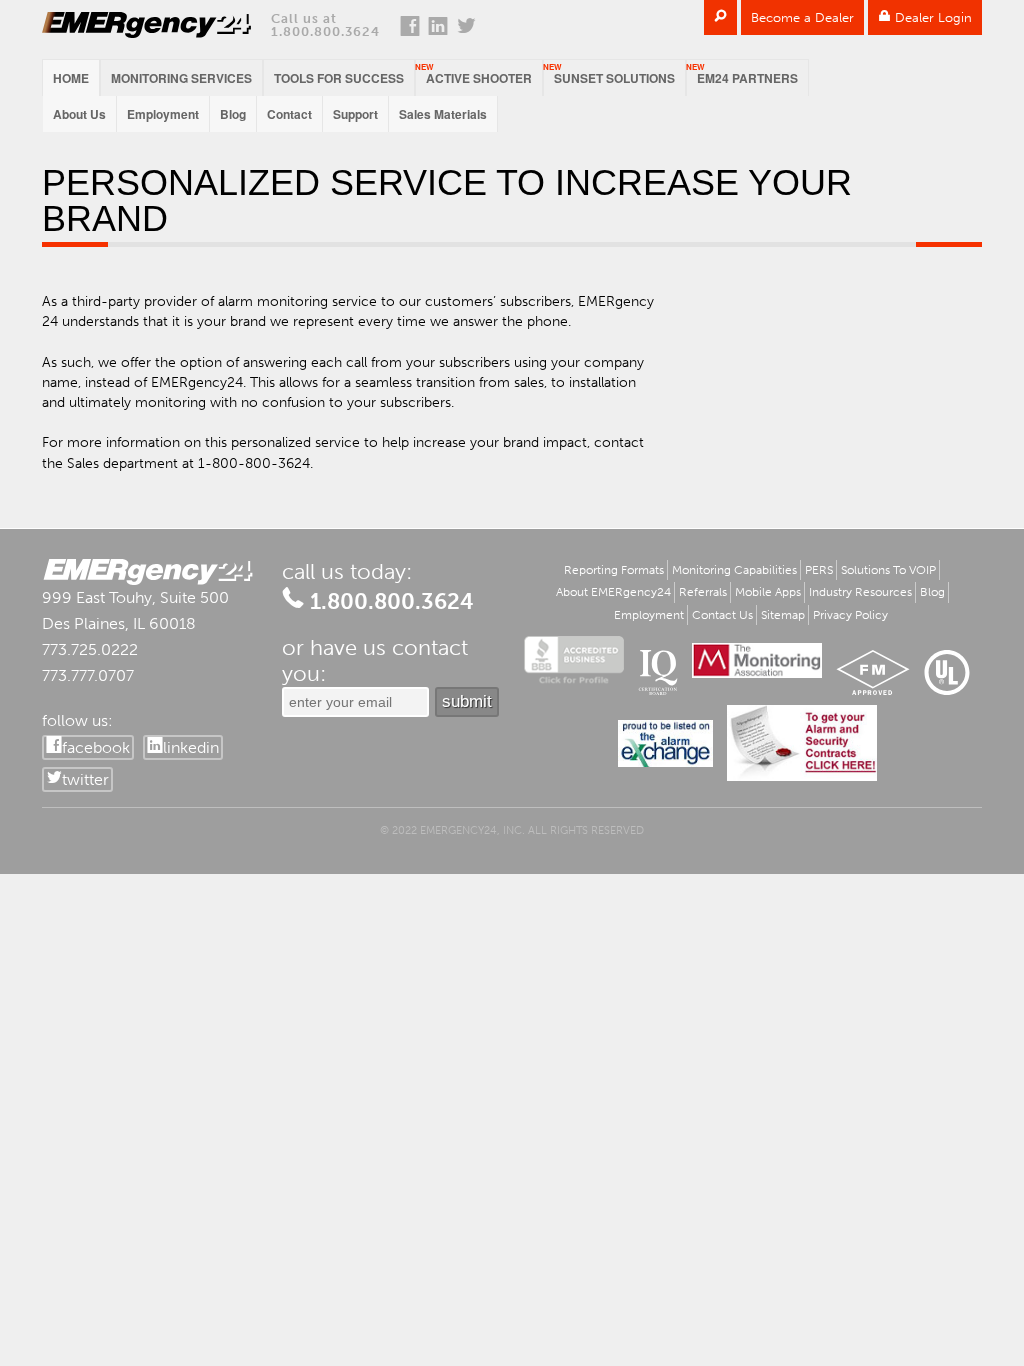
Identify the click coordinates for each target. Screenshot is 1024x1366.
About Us (79, 114)
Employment (163, 114)
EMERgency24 (146, 25)
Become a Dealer (802, 17)
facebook (96, 747)
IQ (658, 672)
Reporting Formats (614, 570)
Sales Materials (443, 114)
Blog (233, 114)
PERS (819, 570)
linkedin (191, 747)
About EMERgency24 (613, 592)
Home (71, 78)
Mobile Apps (768, 592)
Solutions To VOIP (888, 570)
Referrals (703, 592)
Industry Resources (860, 592)
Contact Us (722, 615)
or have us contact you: (375, 661)
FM (873, 672)
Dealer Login (931, 17)
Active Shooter (479, 78)
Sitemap (783, 615)
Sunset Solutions (614, 78)
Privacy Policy (850, 615)
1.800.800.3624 (325, 31)
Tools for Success (339, 78)
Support (355, 114)
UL (947, 672)
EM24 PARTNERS (747, 78)
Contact (289, 114)
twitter (85, 779)
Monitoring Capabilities (734, 570)
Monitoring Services (181, 78)
